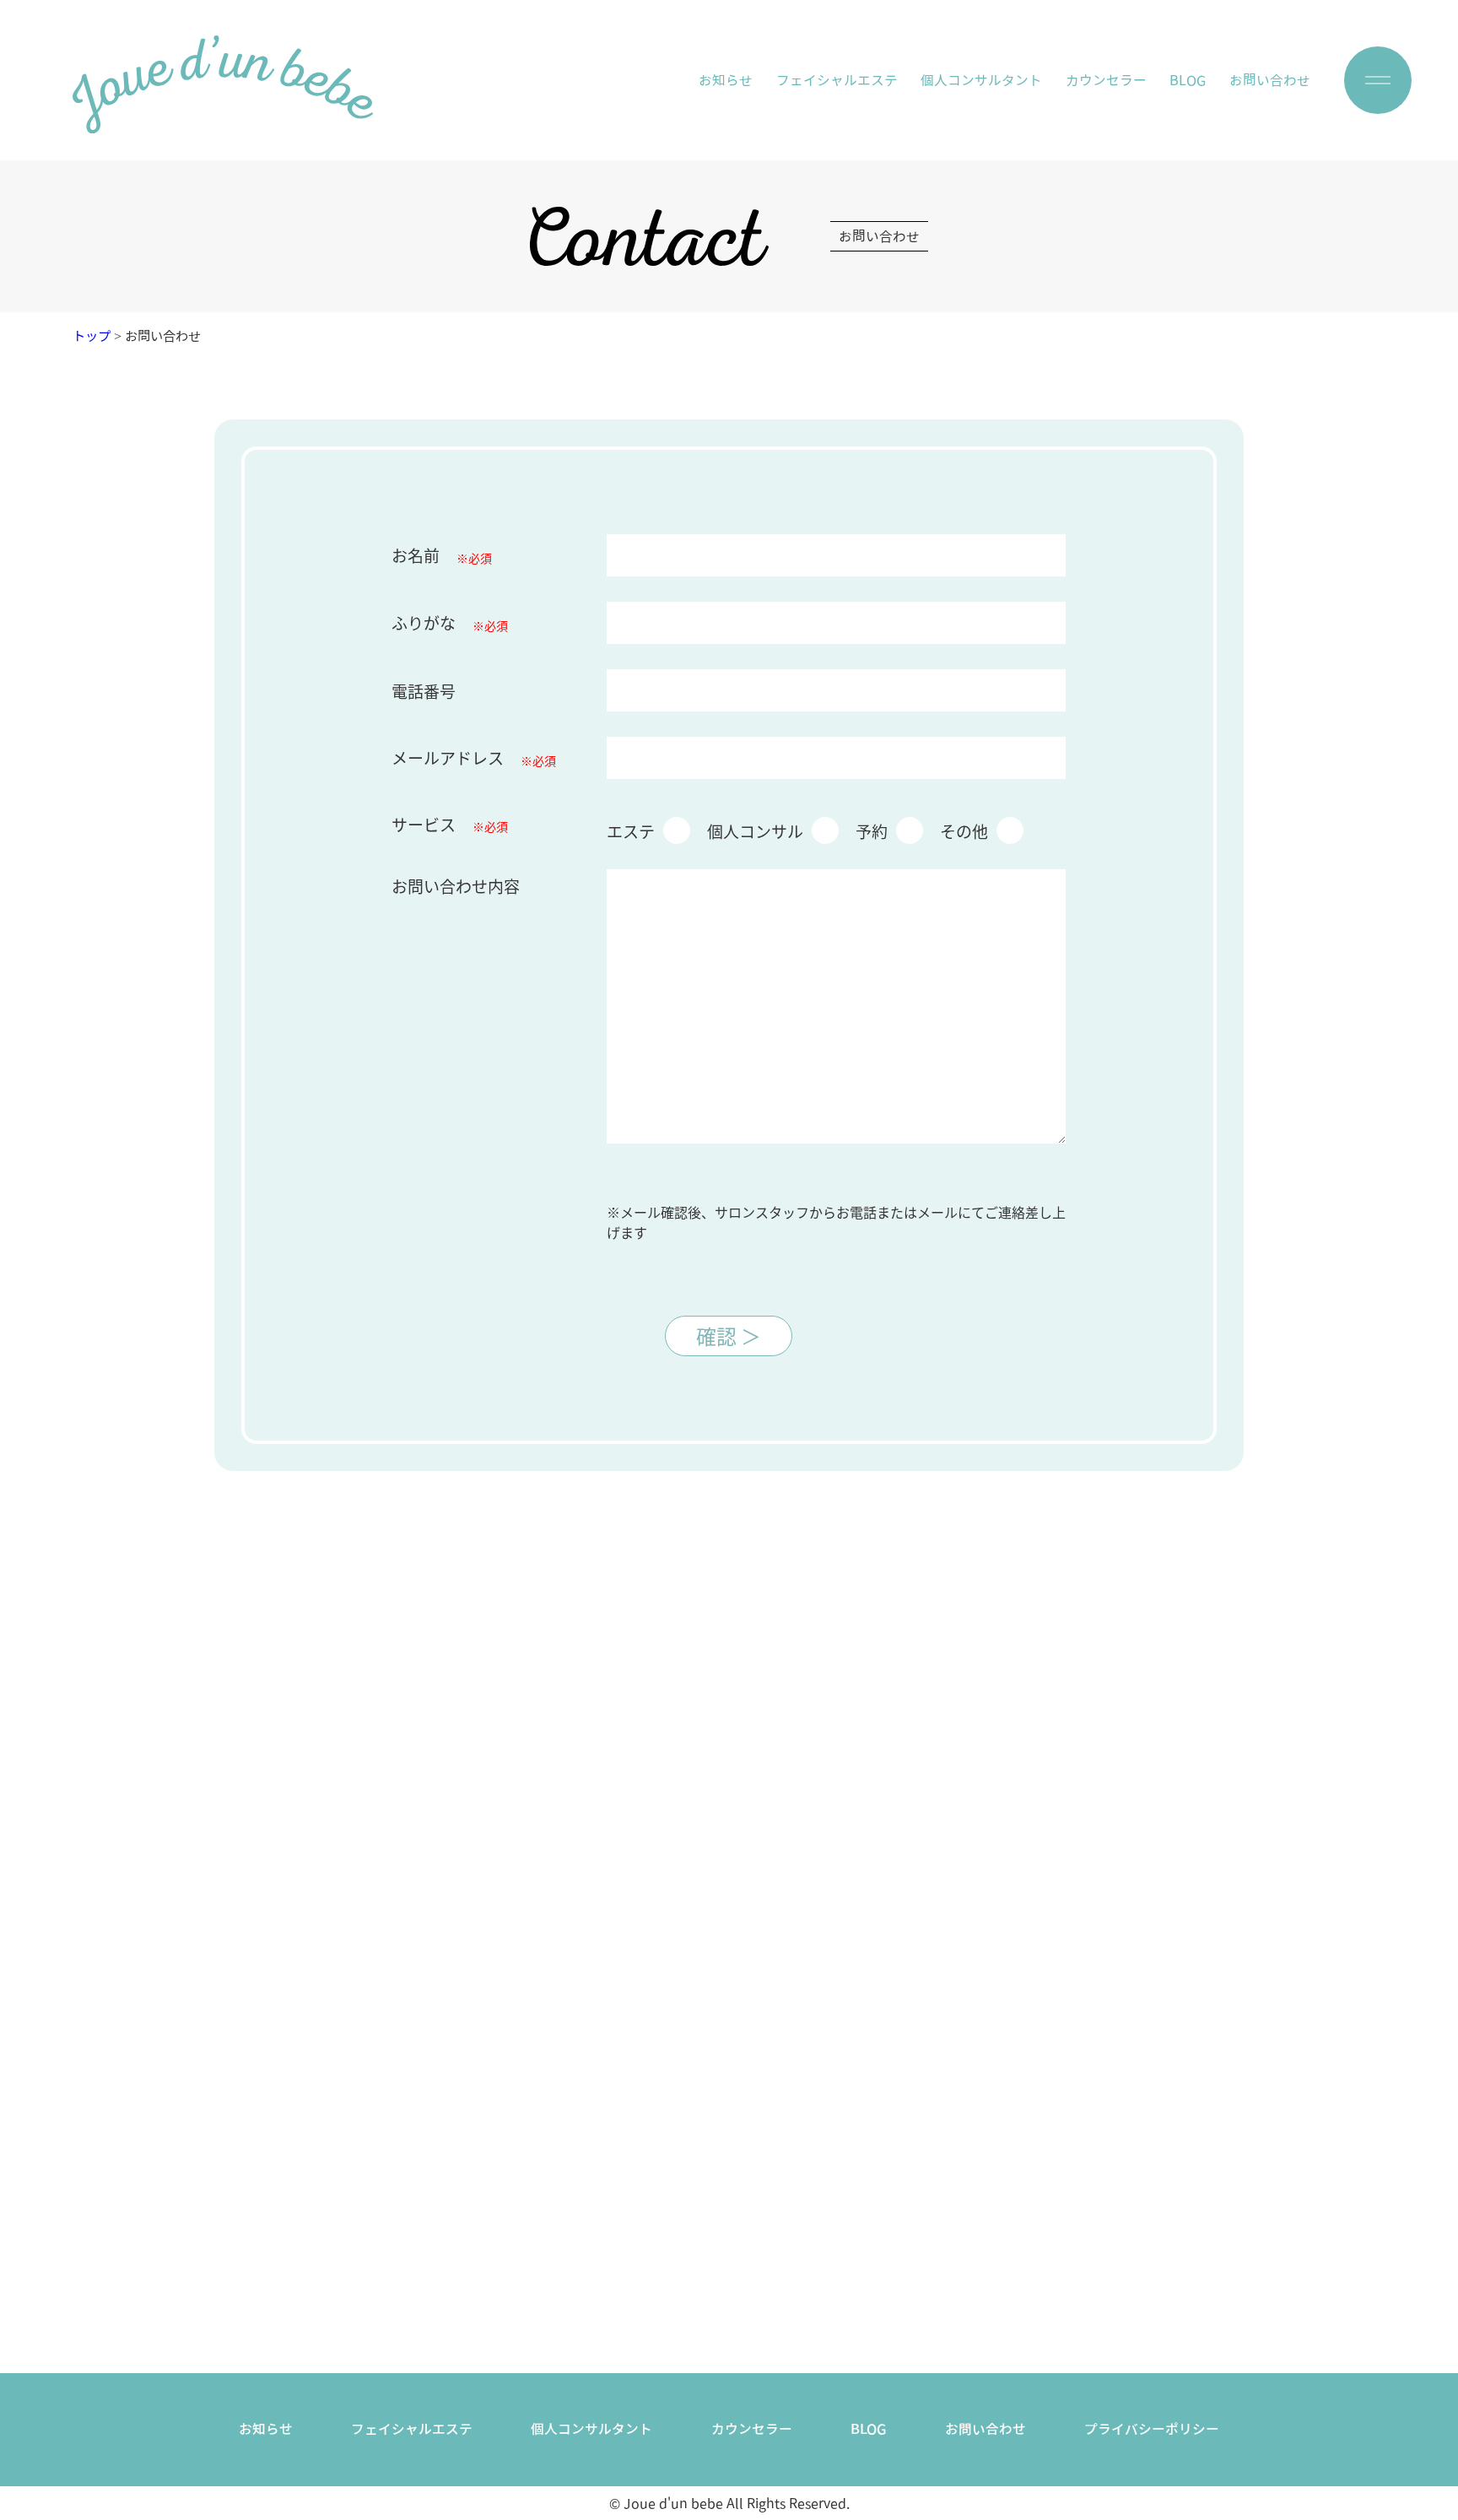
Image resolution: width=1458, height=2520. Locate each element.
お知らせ (726, 80)
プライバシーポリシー (1152, 2429)
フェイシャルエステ (837, 80)
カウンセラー (1106, 80)
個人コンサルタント (981, 80)
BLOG (1188, 80)
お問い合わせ (1270, 80)
